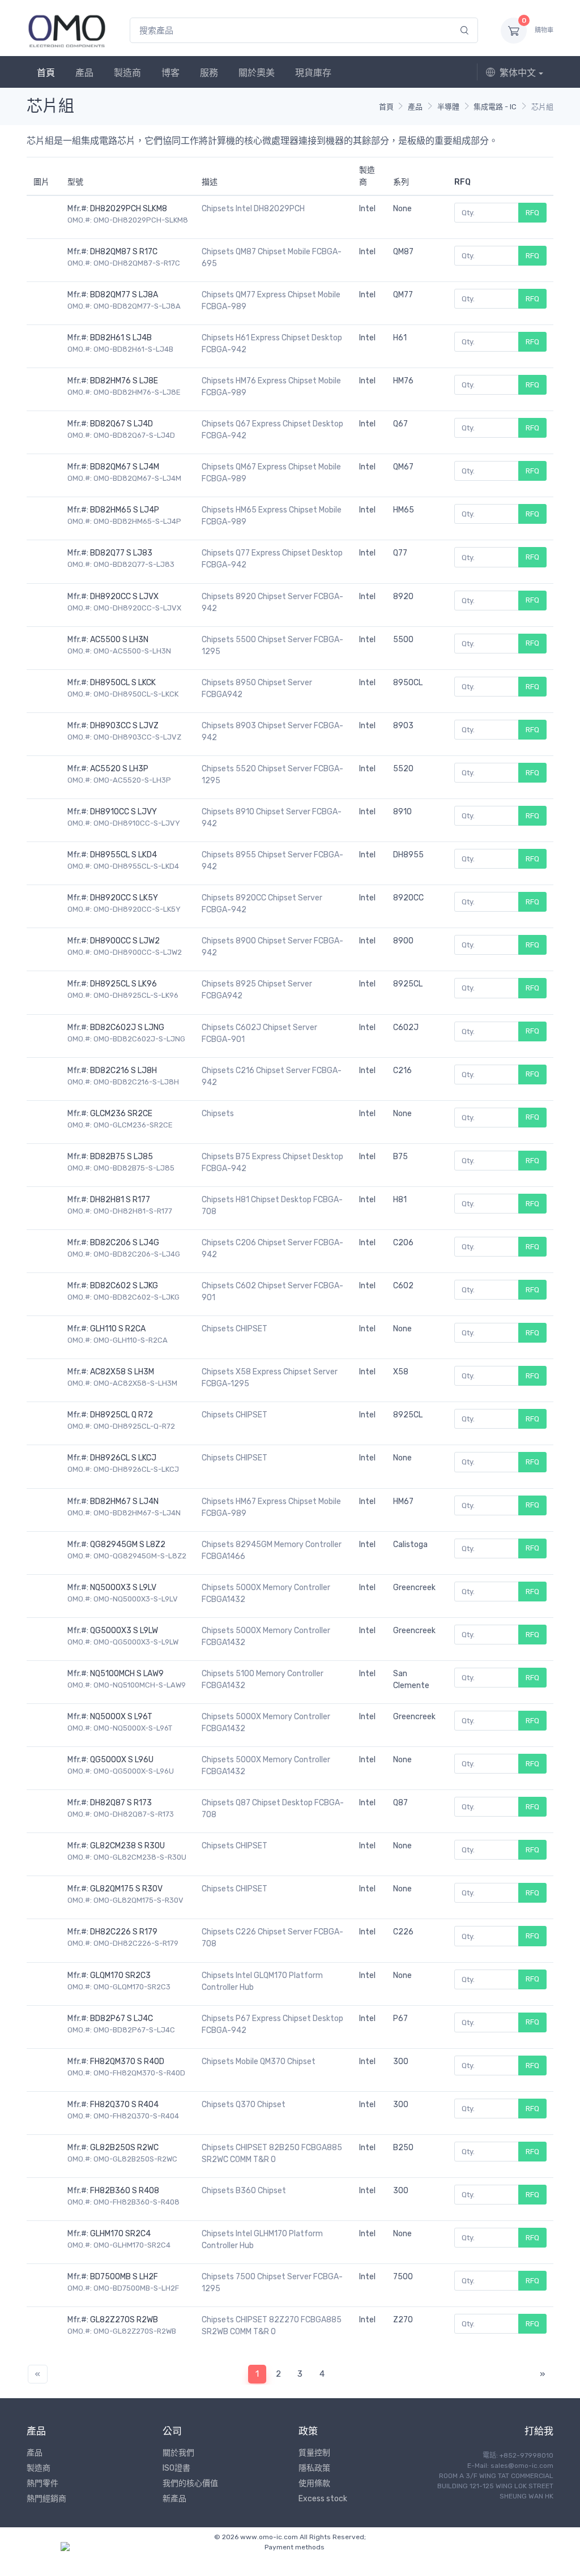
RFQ (532, 213)
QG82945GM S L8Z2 (128, 1545)
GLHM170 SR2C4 (120, 2234)
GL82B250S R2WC (124, 2148)
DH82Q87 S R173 (121, 1803)
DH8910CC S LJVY (123, 812)
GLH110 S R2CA (118, 1329)
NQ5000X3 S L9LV (123, 1588)
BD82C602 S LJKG (124, 1286)
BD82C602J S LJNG (127, 1028)
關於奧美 (257, 73)
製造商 (127, 73)
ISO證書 (176, 2468)
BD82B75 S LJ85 (121, 1157)
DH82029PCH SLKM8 (129, 209)
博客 (170, 73)
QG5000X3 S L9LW (124, 1631)
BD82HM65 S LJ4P (125, 510)
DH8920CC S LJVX (124, 597)
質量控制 (314, 2453)
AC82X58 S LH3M (122, 1372)
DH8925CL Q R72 (121, 1415)
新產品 (174, 2499)
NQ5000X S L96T (121, 1717)
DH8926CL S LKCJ (123, 1458)
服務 (209, 73)
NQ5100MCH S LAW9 (127, 1674)
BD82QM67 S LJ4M (125, 467)
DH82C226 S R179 (124, 1932)
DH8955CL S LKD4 (123, 855)
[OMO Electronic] (67, 30)
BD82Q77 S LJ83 (121, 553)
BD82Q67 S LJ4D (121, 424)
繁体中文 (518, 73)
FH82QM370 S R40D (127, 2062)
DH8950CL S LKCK (123, 683)
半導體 (448, 107)
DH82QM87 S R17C (124, 252)
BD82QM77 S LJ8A (124, 295)
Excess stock (323, 2499)
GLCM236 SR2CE (121, 1114)
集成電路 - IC (495, 107)
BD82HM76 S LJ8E (124, 381)
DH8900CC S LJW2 (125, 941)
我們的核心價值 (190, 2483)
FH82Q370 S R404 (124, 2105)
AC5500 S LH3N (119, 640)
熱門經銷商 (46, 2499)
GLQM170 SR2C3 (120, 1975)
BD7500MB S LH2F (124, 2277)
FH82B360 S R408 (125, 2191)
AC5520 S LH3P (119, 769)
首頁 (46, 73)
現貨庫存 (313, 73)
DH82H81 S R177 (120, 1200)
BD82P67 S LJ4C (121, 2018)
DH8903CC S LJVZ (124, 726)
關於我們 (178, 2453)
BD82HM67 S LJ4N (124, 1501)
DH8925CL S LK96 (123, 984)
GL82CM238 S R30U (127, 1846)
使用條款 (314, 2483)
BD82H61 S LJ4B (121, 338)
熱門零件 (42, 2483)
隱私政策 (314, 2468)
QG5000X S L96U (122, 1760)
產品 (84, 73)
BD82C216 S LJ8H (123, 1071)
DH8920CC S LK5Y (124, 898)
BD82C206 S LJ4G (125, 1243)
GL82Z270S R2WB (124, 2320)
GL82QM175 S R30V (126, 1889)
